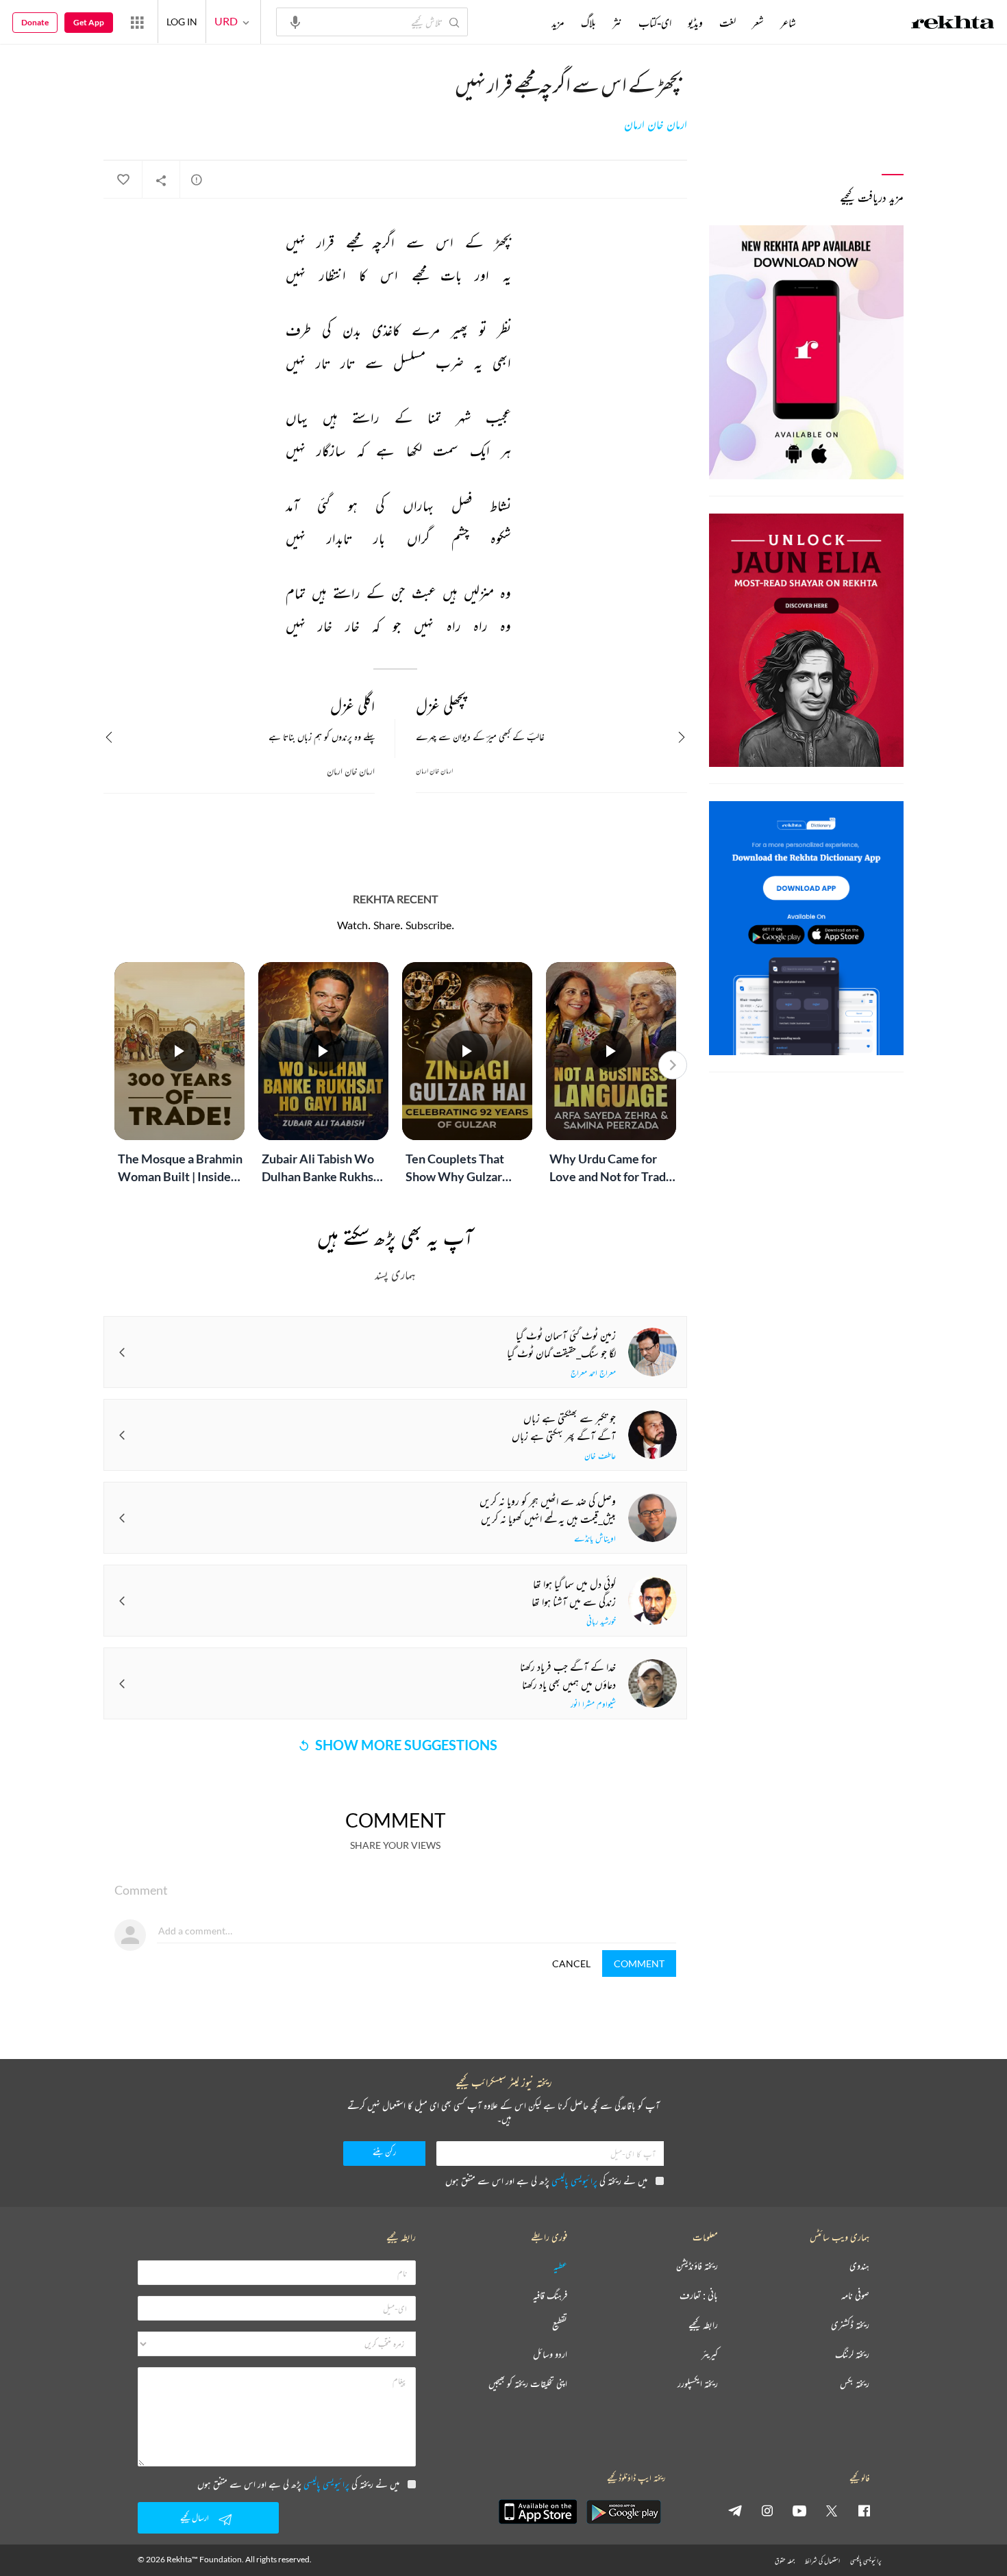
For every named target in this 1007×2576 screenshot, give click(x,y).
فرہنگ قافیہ (550, 2296)
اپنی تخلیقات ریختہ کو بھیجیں (528, 2384)
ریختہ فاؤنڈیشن (697, 2266)
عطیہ (560, 2266)
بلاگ (588, 23)
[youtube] (799, 2510)
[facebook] (864, 2510)
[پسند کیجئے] (123, 180)
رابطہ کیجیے (703, 2325)
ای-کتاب (655, 23)
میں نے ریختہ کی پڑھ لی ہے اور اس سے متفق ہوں (546, 2181)
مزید (558, 23)
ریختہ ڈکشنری (850, 2325)
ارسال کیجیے (195, 2517)
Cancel (571, 1963)
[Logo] (953, 24)
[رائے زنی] (197, 179)
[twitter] (832, 2510)
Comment (639, 1963)
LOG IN (182, 22)
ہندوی (859, 2266)
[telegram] (735, 2510)
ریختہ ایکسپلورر (698, 2384)
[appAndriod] (623, 2512)
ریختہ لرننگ (852, 2354)
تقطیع (560, 2325)
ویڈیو (695, 23)
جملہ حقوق (785, 2561)
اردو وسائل (550, 2354)
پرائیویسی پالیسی (574, 2181)
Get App (89, 22)
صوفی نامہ (855, 2296)
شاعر (788, 23)
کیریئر (710, 2354)
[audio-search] (295, 21)
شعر (758, 23)
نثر (617, 23)
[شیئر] (161, 180)
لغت (728, 23)
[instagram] (767, 2510)
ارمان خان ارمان (656, 125)
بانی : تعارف (699, 2296)
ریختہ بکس (855, 2384)
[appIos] (538, 2512)
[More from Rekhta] (137, 22)
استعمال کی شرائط (822, 2561)
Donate (35, 22)
